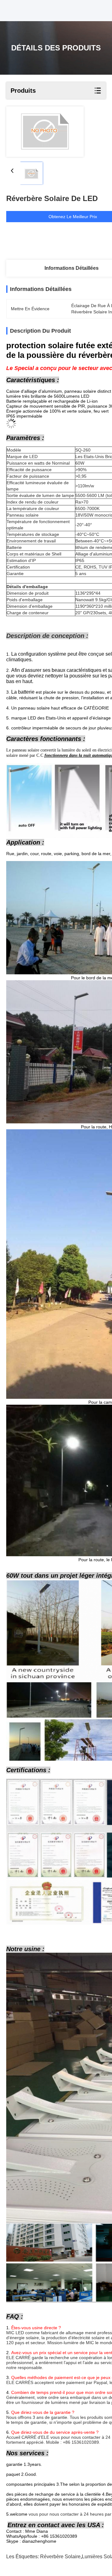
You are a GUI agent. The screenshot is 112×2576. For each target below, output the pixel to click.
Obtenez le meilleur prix (73, 217)
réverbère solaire (60, 2557)
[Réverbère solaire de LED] (45, 132)
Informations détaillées (72, 268)
